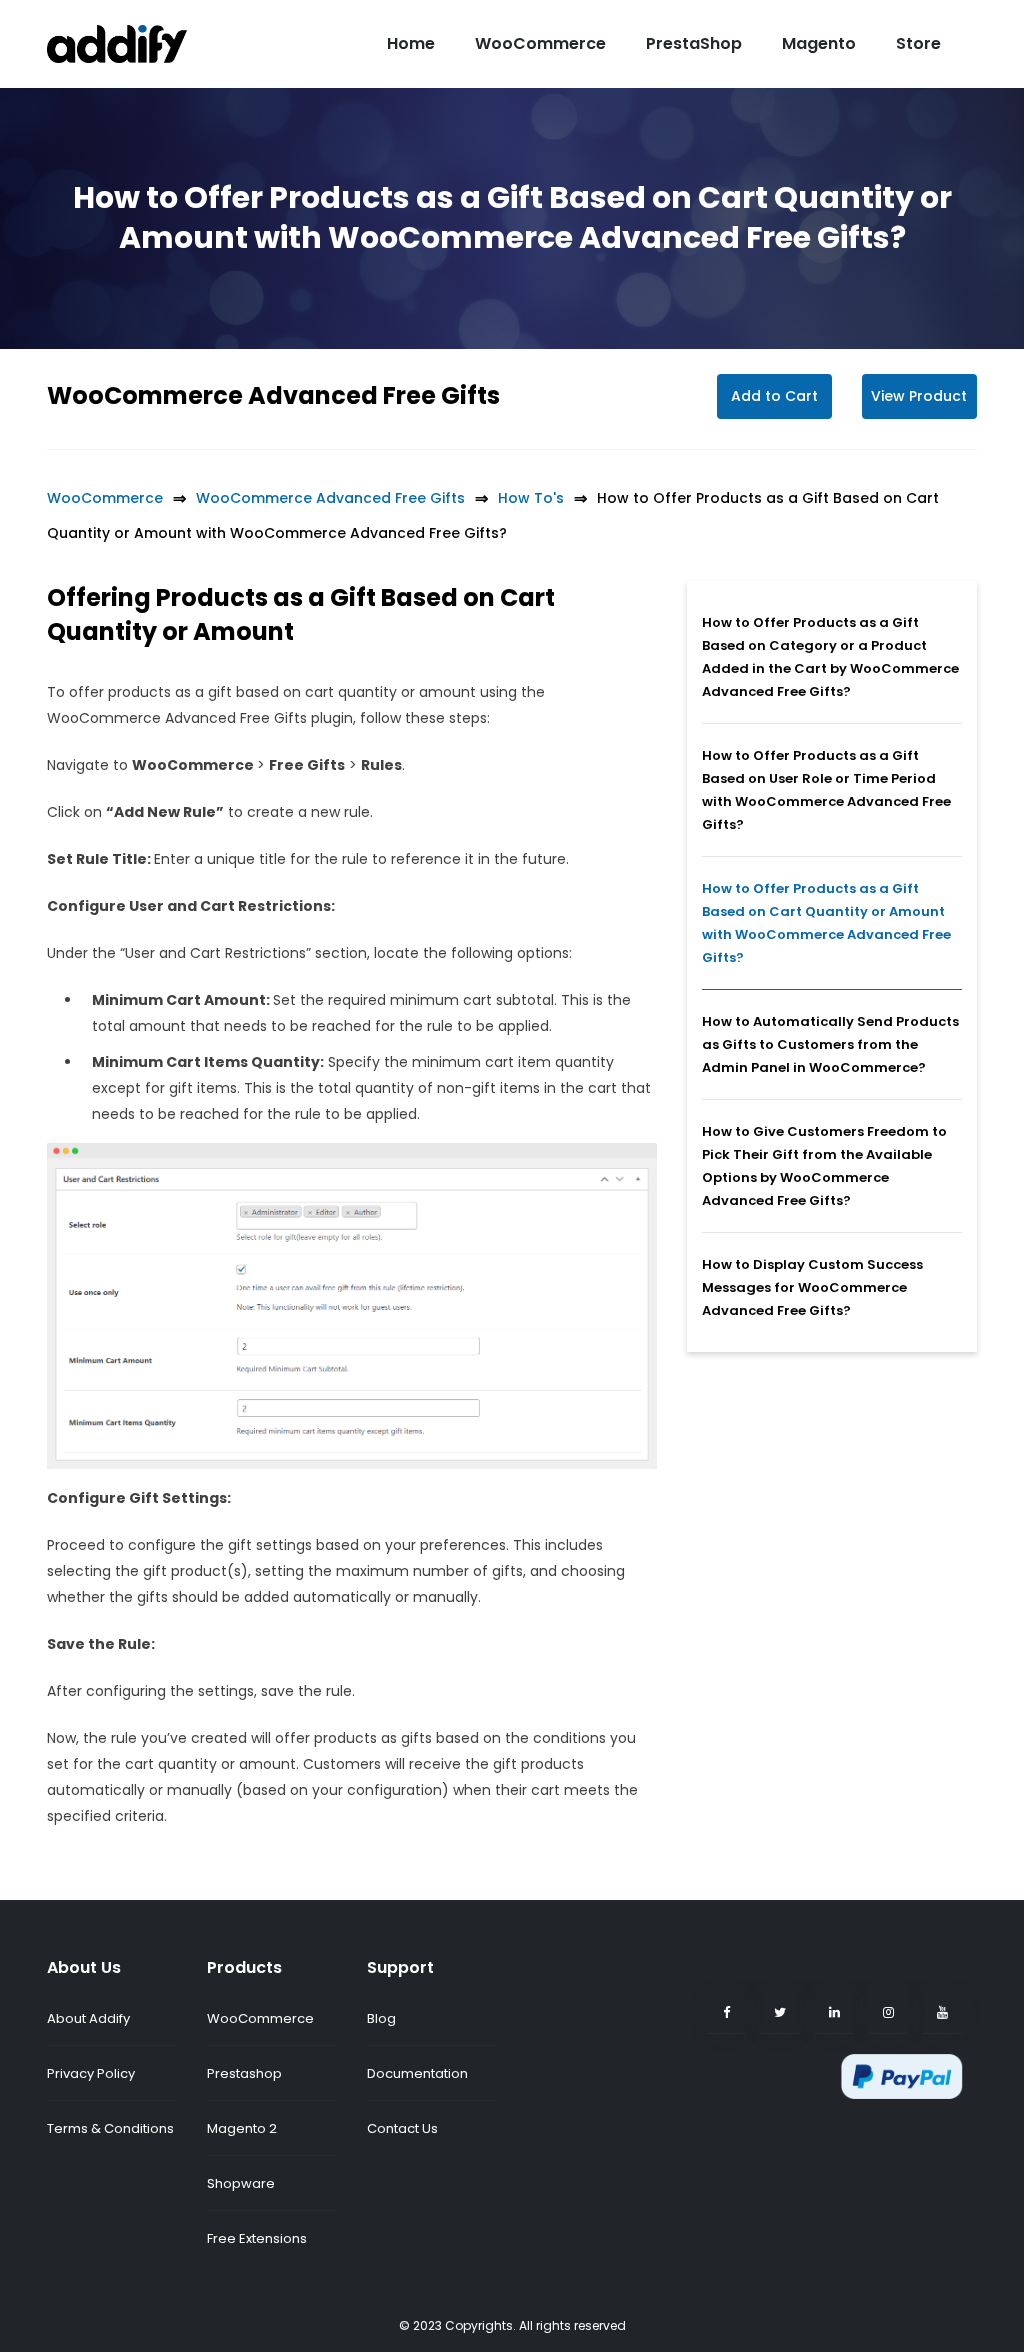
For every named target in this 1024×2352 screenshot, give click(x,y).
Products (244, 1967)
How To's (531, 498)
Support (400, 1967)
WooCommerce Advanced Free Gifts (273, 395)
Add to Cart (774, 396)
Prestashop (244, 2073)
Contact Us (402, 2128)
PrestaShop (694, 43)
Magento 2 (242, 2128)
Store (918, 43)
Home (411, 43)
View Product (919, 396)
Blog (381, 2018)
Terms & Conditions (110, 2128)
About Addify (88, 2018)
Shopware (241, 2183)
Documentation (417, 2073)
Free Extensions (257, 2238)
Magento (819, 43)
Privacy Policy (91, 2073)
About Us (84, 1967)
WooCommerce (540, 43)
